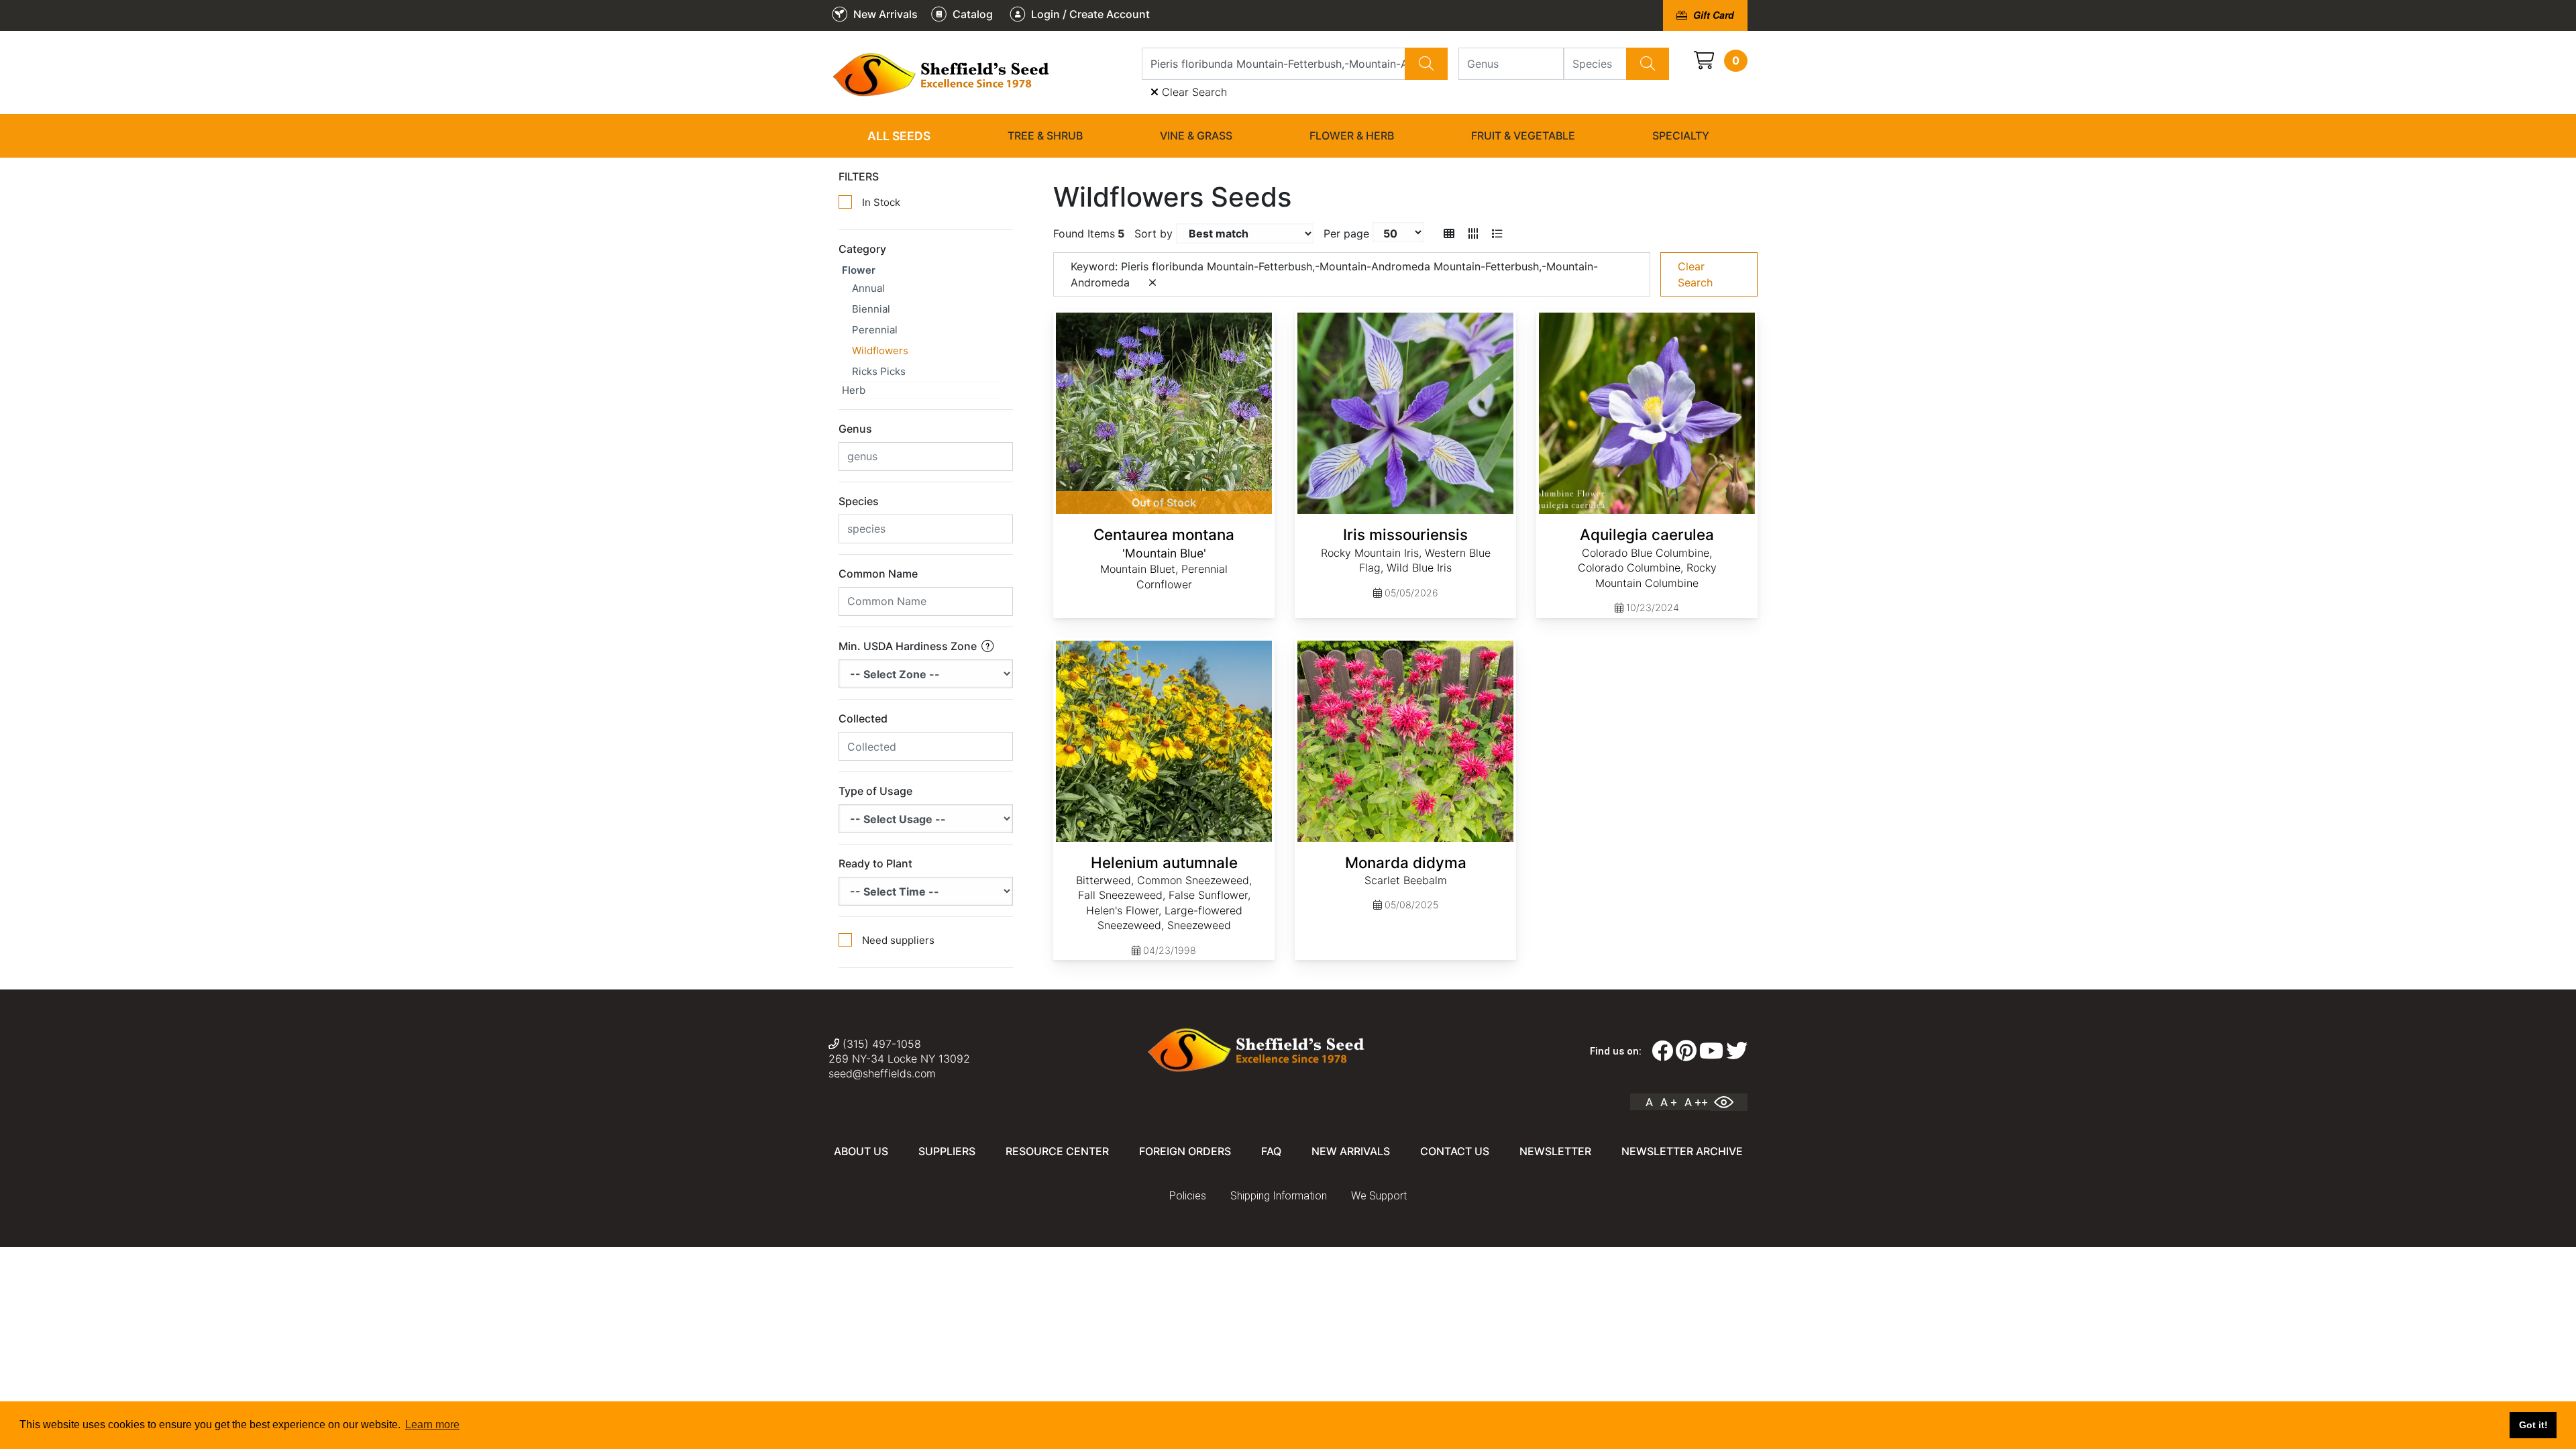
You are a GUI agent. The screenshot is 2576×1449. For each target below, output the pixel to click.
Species (859, 501)
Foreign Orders (1185, 1151)
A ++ (1696, 1102)
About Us (861, 1151)
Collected (863, 718)
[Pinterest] (1686, 1051)
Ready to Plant (875, 863)
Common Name (878, 574)
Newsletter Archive (1682, 1151)
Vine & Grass (1196, 136)
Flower (859, 270)
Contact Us (1455, 1151)
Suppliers (947, 1151)
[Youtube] (1711, 1051)
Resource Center (1057, 1151)
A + (1669, 1102)
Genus (855, 429)
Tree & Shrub (1045, 136)
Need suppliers (898, 940)
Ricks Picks (879, 371)
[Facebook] (1662, 1051)
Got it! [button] (2533, 1425)
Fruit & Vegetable (1523, 136)
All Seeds (899, 136)
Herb (854, 390)
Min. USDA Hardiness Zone (909, 646)
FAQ (1271, 1151)
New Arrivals (1351, 1151)
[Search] (1426, 64)
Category (862, 249)
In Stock (881, 202)
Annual (868, 288)
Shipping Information (1279, 1196)
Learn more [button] (432, 1425)
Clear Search (1193, 92)
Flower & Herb (1352, 136)
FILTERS (859, 176)
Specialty (1681, 136)
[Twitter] (1737, 1051)
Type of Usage (875, 791)
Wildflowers (880, 351)
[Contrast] (1729, 1102)
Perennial (875, 330)
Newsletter (1555, 1151)
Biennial (871, 309)
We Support (1379, 1196)
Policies (1188, 1196)
